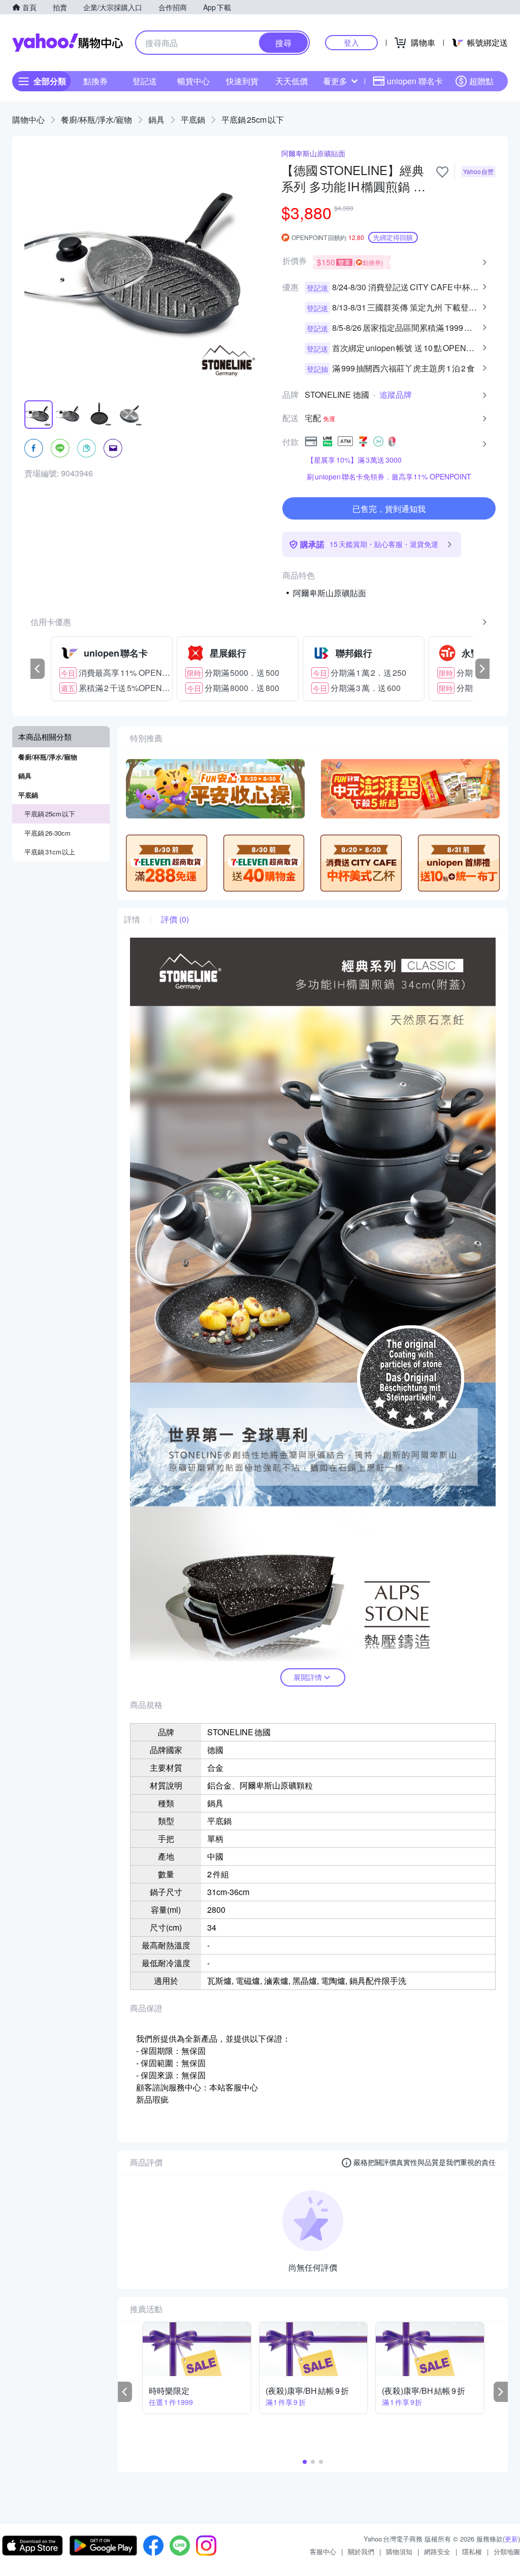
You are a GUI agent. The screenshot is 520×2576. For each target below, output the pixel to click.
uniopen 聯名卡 (415, 81)
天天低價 (291, 81)
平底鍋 (193, 119)
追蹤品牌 (396, 395)
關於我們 (361, 2551)
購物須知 (399, 2551)
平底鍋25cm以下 (253, 119)
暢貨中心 (193, 81)
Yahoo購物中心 (68, 43)
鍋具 (156, 119)
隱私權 (472, 2551)
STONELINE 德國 (337, 395)
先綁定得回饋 (393, 237)
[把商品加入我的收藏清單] (442, 172)
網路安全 (437, 2551)
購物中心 (28, 119)
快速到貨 (242, 81)
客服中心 (323, 2551)
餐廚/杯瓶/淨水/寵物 (96, 119)
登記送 (145, 81)
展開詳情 (308, 1677)
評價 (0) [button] (175, 919)
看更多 (335, 81)
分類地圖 (507, 2551)
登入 (351, 42)
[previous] (38, 669)
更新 (511, 2539)
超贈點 (481, 81)
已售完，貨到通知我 (389, 509)
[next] (482, 669)
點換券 (95, 81)
